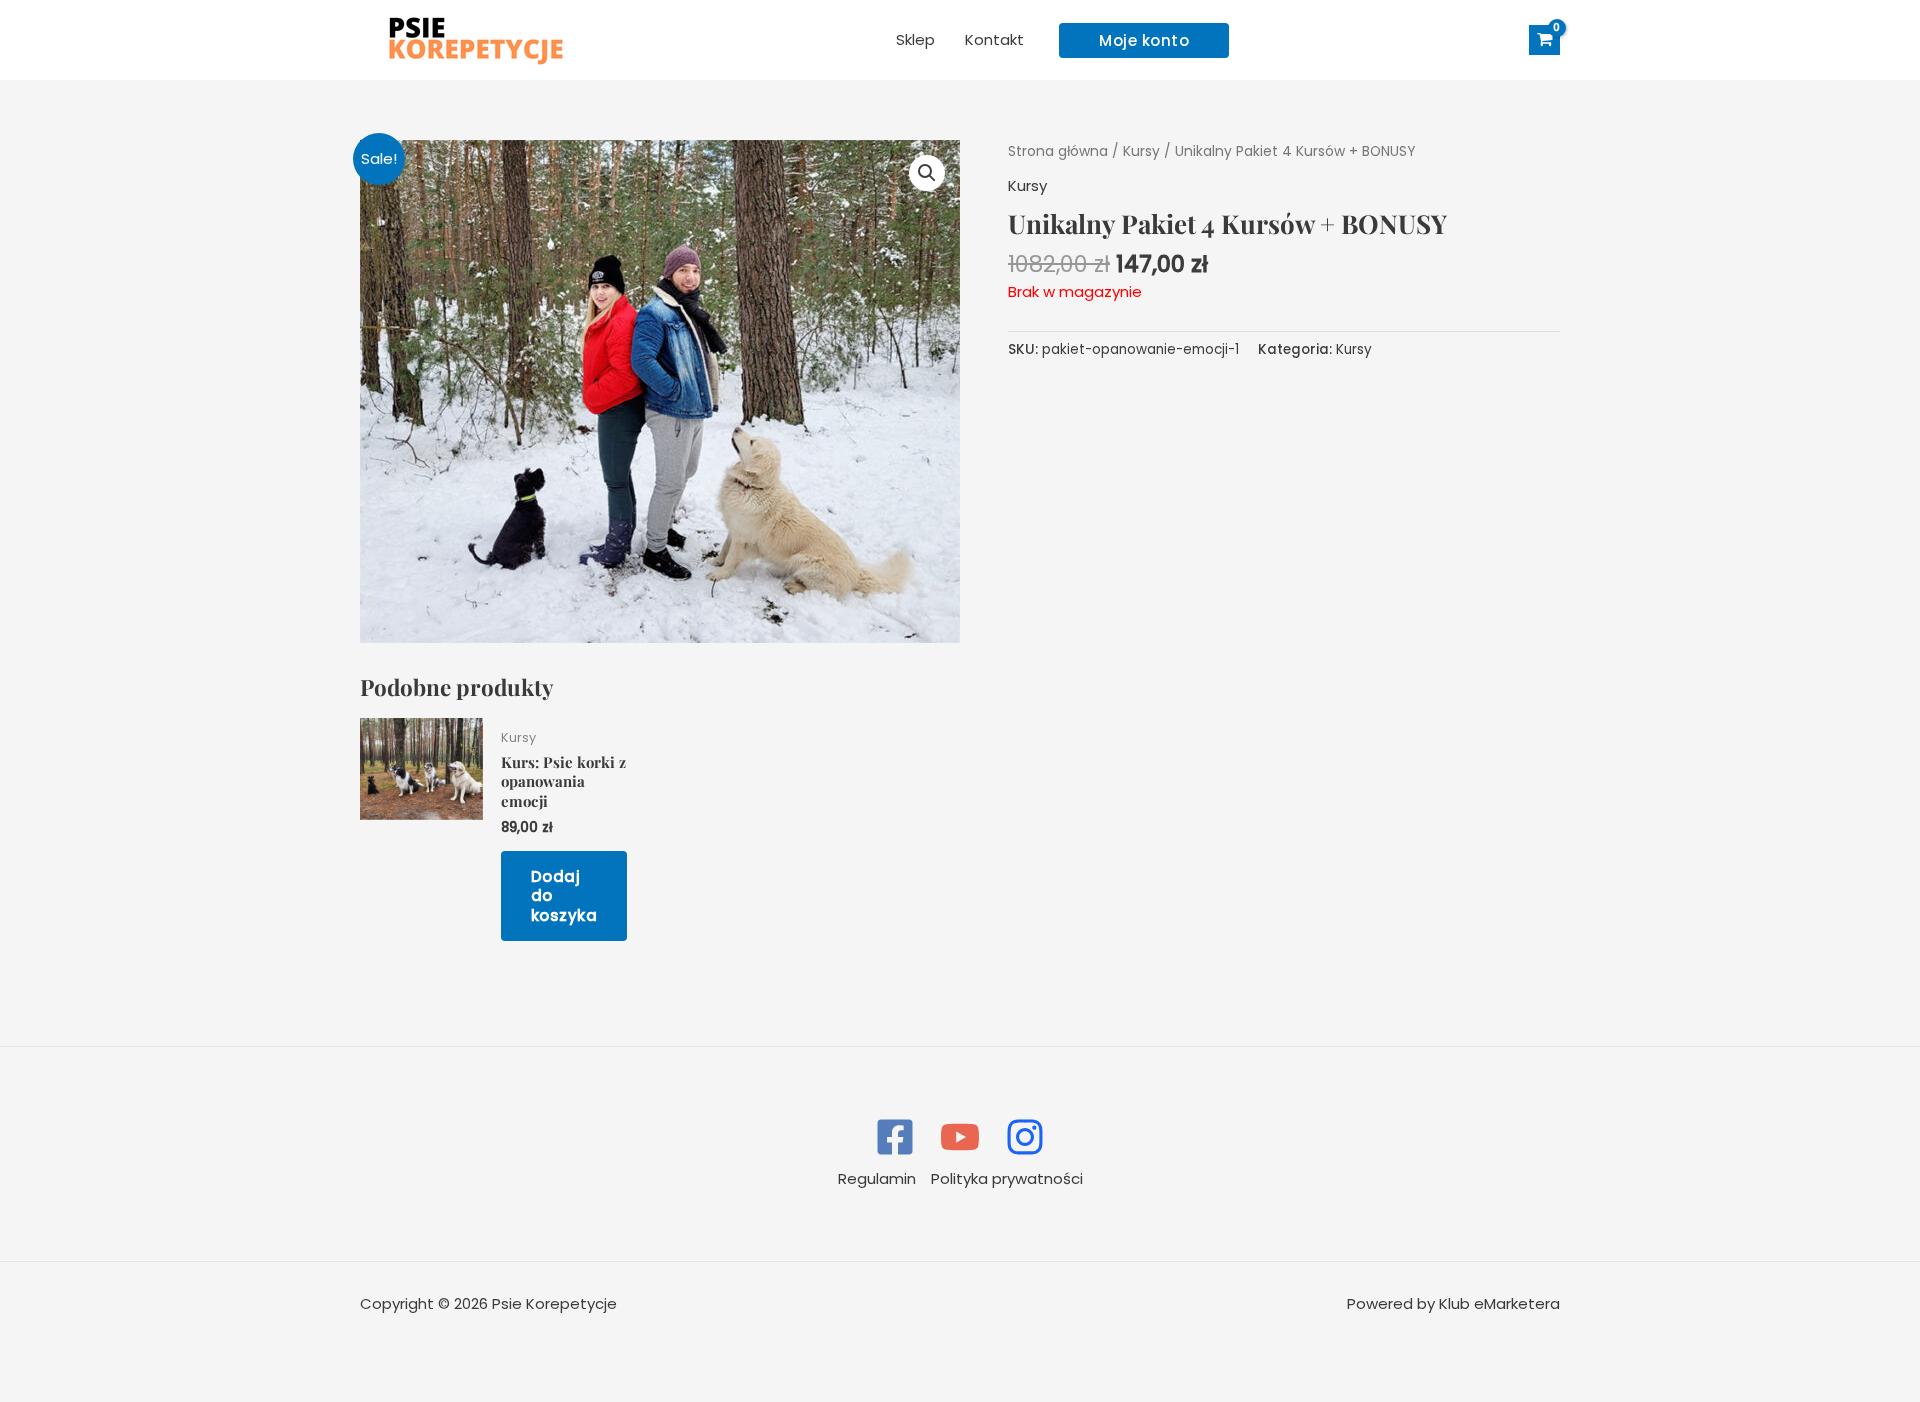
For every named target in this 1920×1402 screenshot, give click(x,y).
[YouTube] (960, 1137)
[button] (1144, 40)
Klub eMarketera (1499, 1303)
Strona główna (1058, 151)
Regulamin (877, 1178)
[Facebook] (895, 1137)
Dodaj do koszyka (564, 896)
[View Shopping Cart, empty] (1544, 40)
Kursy (1141, 151)
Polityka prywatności (1007, 1178)
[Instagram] (1025, 1137)
